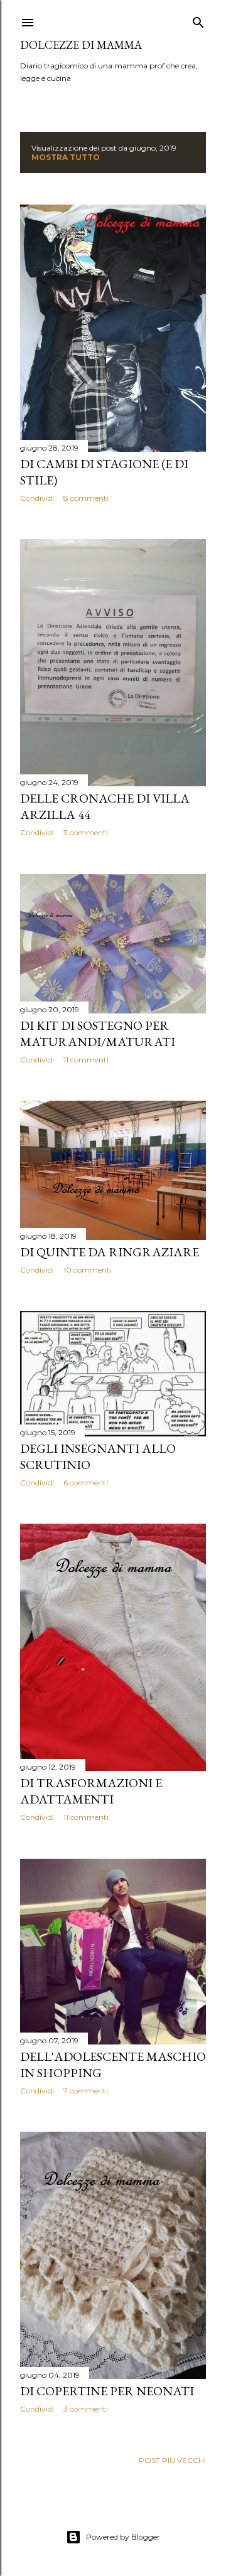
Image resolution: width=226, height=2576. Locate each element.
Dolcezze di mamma (81, 45)
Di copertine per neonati (107, 2391)
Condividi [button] (37, 498)
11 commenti (86, 1060)
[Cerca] (198, 20)
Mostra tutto (66, 157)
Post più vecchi (172, 2460)
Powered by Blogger (123, 2537)
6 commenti (86, 1483)
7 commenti (86, 2091)
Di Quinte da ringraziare (110, 1252)
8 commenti (86, 498)
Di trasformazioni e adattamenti (91, 1791)
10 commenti (88, 1270)
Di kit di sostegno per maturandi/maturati (98, 1034)
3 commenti (86, 832)
